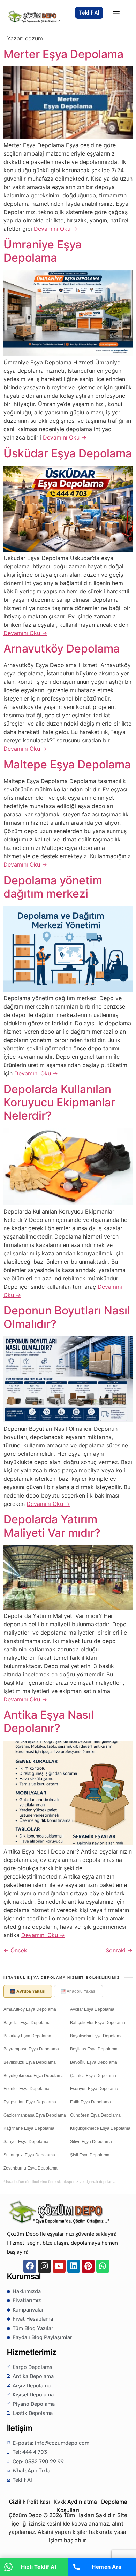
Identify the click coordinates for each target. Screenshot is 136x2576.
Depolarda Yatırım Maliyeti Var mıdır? (52, 1526)
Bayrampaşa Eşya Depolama (31, 2049)
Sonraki (119, 1950)
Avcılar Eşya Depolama (92, 2009)
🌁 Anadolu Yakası (78, 1991)
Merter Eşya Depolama (63, 54)
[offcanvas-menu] (116, 14)
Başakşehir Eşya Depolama (96, 2036)
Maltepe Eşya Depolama (67, 764)
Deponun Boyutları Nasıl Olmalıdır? (67, 1317)
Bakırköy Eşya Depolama (27, 2036)
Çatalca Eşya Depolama (93, 2076)
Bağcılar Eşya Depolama (27, 2023)
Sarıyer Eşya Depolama (26, 2142)
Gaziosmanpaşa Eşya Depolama (35, 2115)
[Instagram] (44, 2266)
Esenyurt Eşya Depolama (94, 2089)
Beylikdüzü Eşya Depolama (30, 2062)
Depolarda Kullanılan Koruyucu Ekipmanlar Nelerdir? (59, 1103)
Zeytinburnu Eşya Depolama (31, 2168)
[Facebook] (30, 2266)
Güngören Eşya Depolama (95, 2115)
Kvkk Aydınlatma (75, 2502)
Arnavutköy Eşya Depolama (30, 2009)
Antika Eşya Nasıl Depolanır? (49, 1721)
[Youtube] (59, 2266)
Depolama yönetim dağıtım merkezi (53, 887)
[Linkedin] (74, 2266)
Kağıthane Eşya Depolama (29, 2128)
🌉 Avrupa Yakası (28, 1991)
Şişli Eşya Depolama (90, 2155)
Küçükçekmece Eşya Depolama (100, 2128)
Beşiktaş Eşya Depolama (94, 2049)
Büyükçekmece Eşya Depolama (34, 2076)
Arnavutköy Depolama (62, 649)
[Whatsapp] (103, 2266)
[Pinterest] (88, 2266)
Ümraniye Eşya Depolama (43, 251)
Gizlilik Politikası (29, 2502)
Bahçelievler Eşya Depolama (98, 2023)
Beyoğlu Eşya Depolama (94, 2062)
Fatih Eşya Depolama (90, 2102)
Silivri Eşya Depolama (91, 2142)
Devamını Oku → (56, 229)
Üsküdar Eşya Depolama (68, 453)
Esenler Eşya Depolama (27, 2089)
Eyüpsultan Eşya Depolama (30, 2102)
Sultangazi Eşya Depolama (29, 2155)
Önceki (16, 1950)
